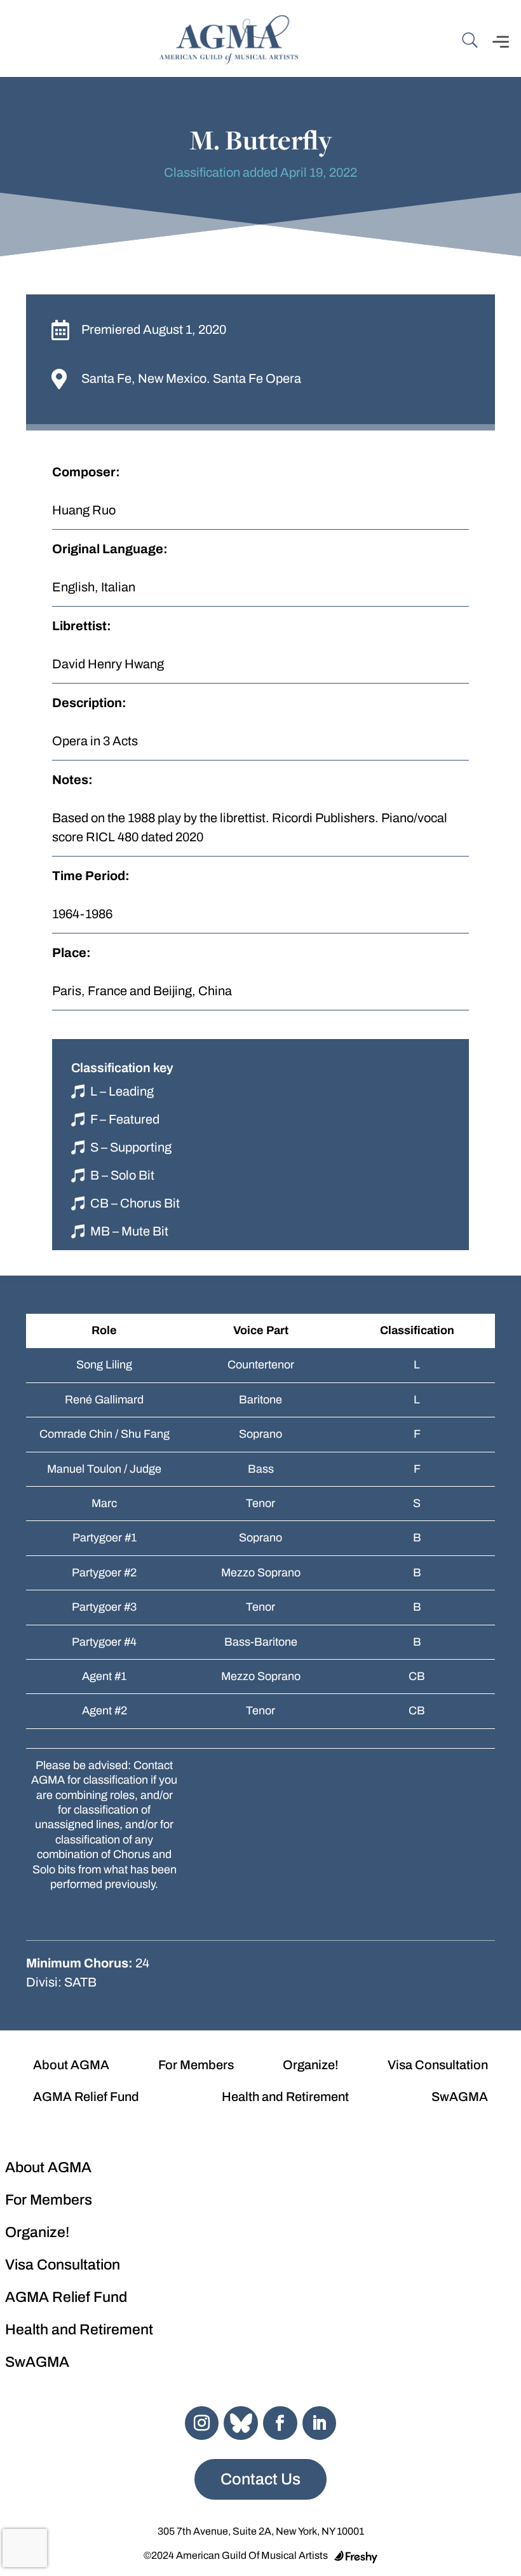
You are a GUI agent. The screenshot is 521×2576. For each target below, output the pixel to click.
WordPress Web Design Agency (356, 2557)
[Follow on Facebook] (280, 2423)
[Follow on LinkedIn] (320, 2423)
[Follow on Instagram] (202, 2423)
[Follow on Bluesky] (241, 2423)
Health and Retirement (285, 2097)
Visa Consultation (438, 2065)
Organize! (311, 2065)
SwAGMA (460, 2097)
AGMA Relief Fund (86, 2097)
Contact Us (260, 2479)
